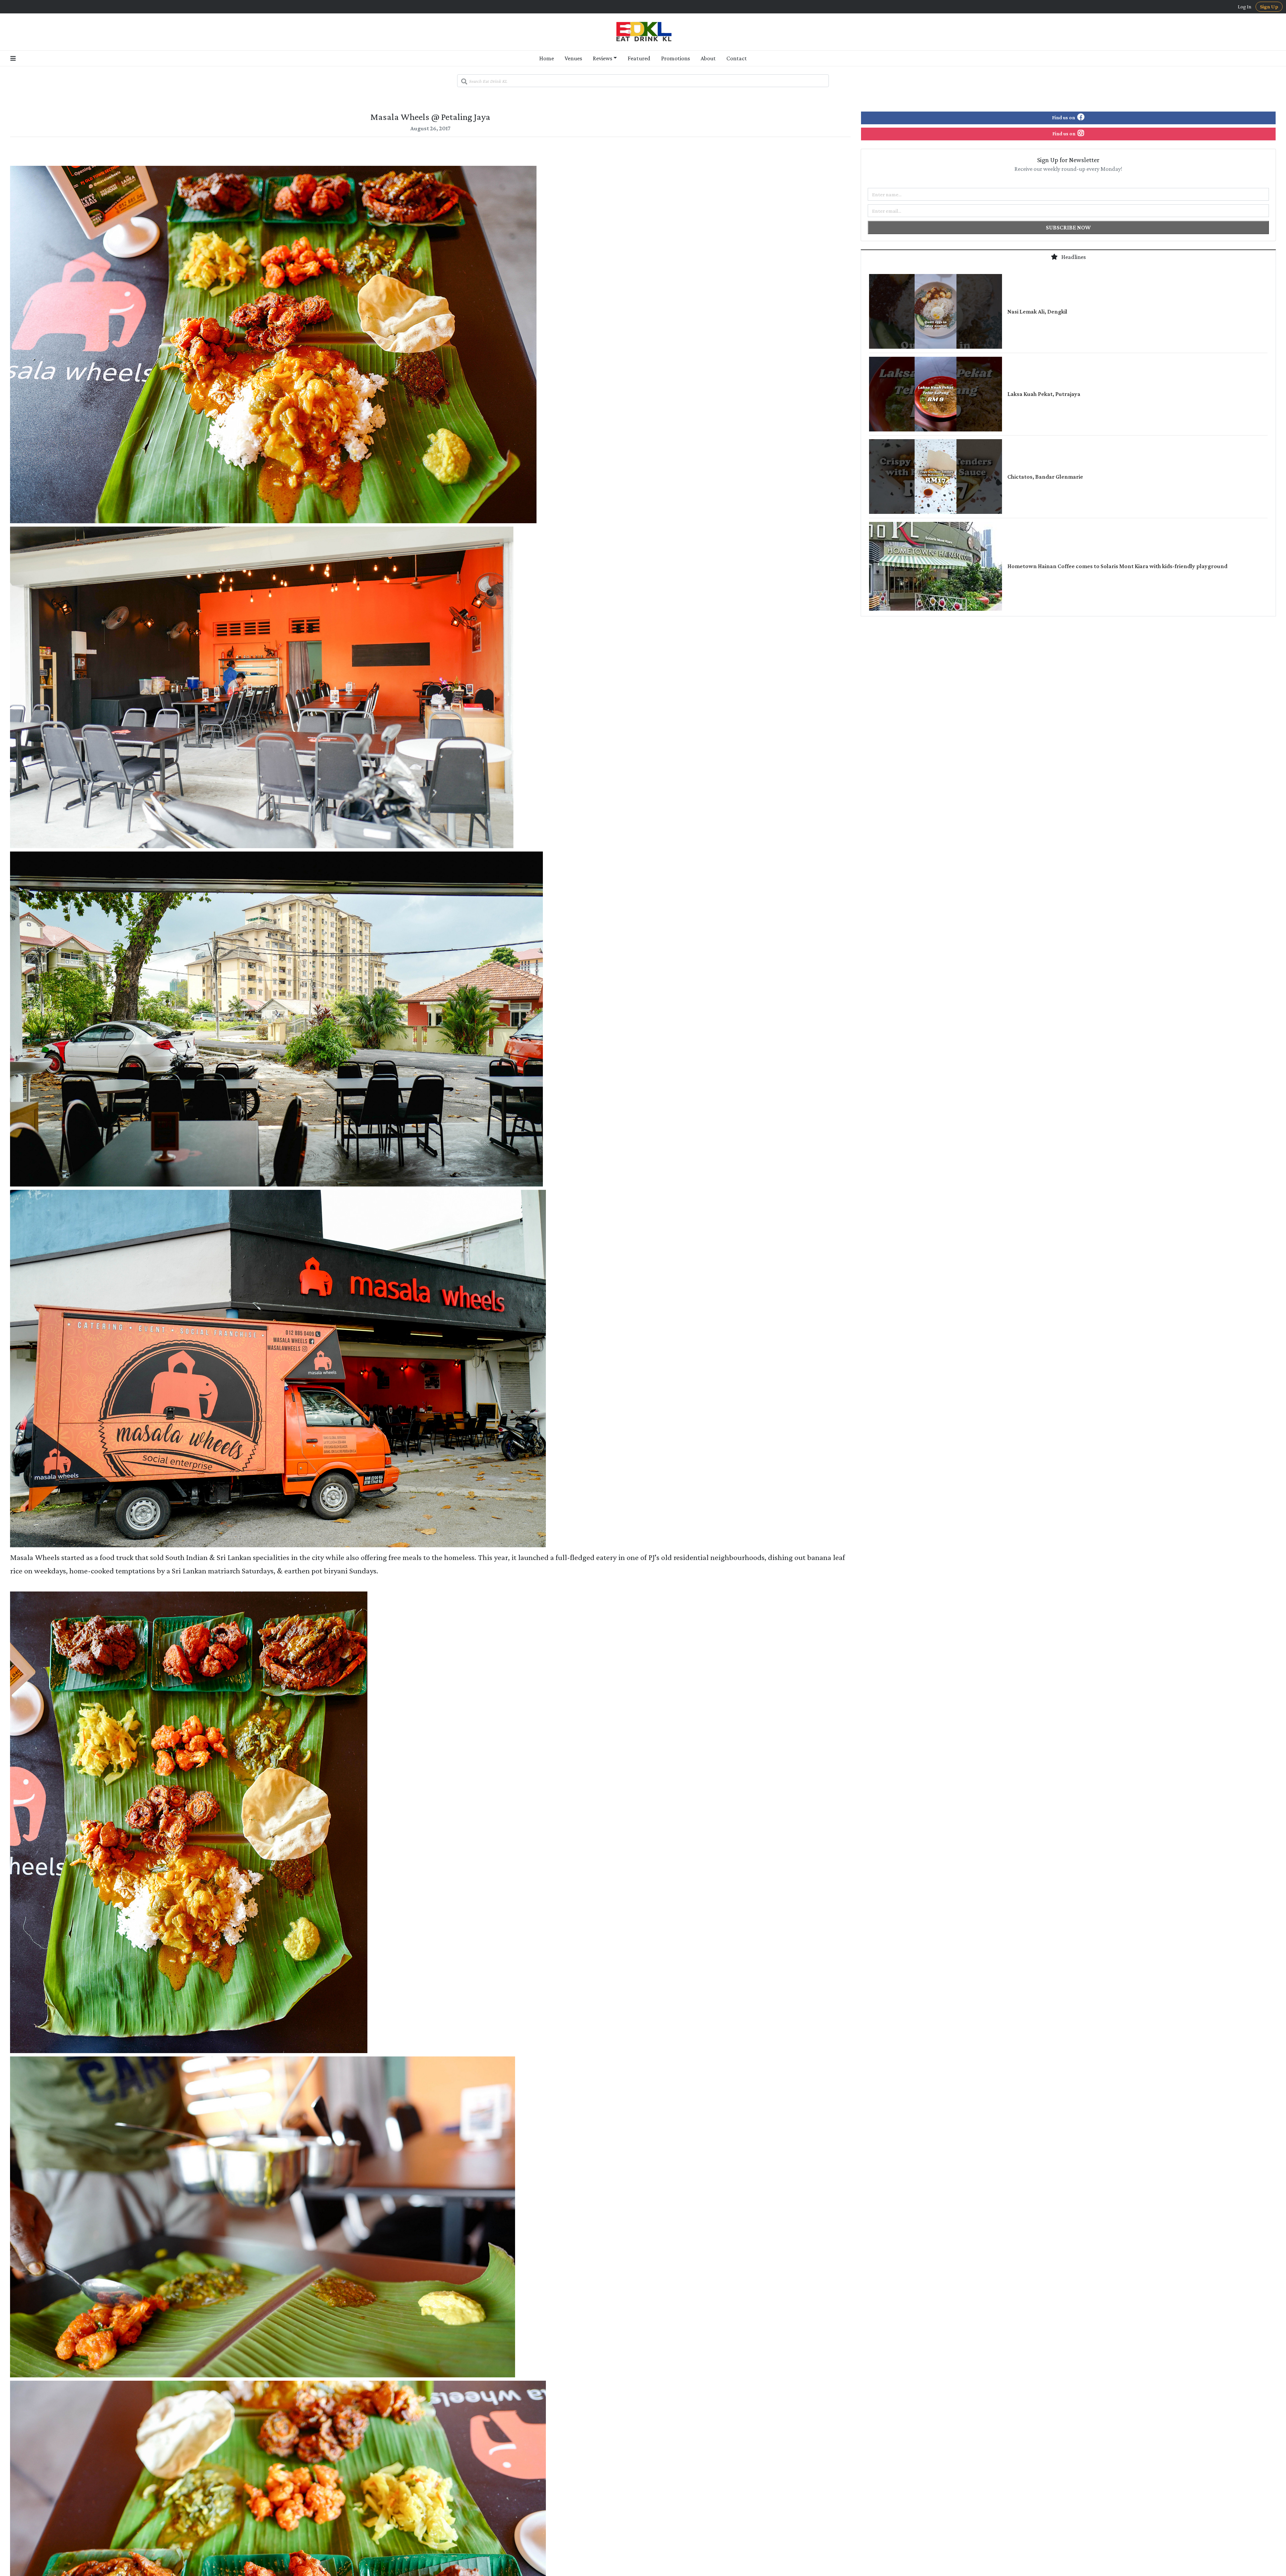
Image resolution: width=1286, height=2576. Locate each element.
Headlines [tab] (1073, 257)
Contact (737, 58)
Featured (639, 58)
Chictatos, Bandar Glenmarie (1045, 477)
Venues (573, 58)
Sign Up (1269, 7)
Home (547, 58)
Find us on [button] (1064, 117)
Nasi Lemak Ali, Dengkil (1037, 312)
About (708, 58)
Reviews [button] (602, 58)
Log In (1245, 7)
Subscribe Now (1068, 227)
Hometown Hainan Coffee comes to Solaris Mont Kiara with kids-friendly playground (1117, 566)
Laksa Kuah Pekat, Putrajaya (1044, 394)
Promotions (675, 58)
